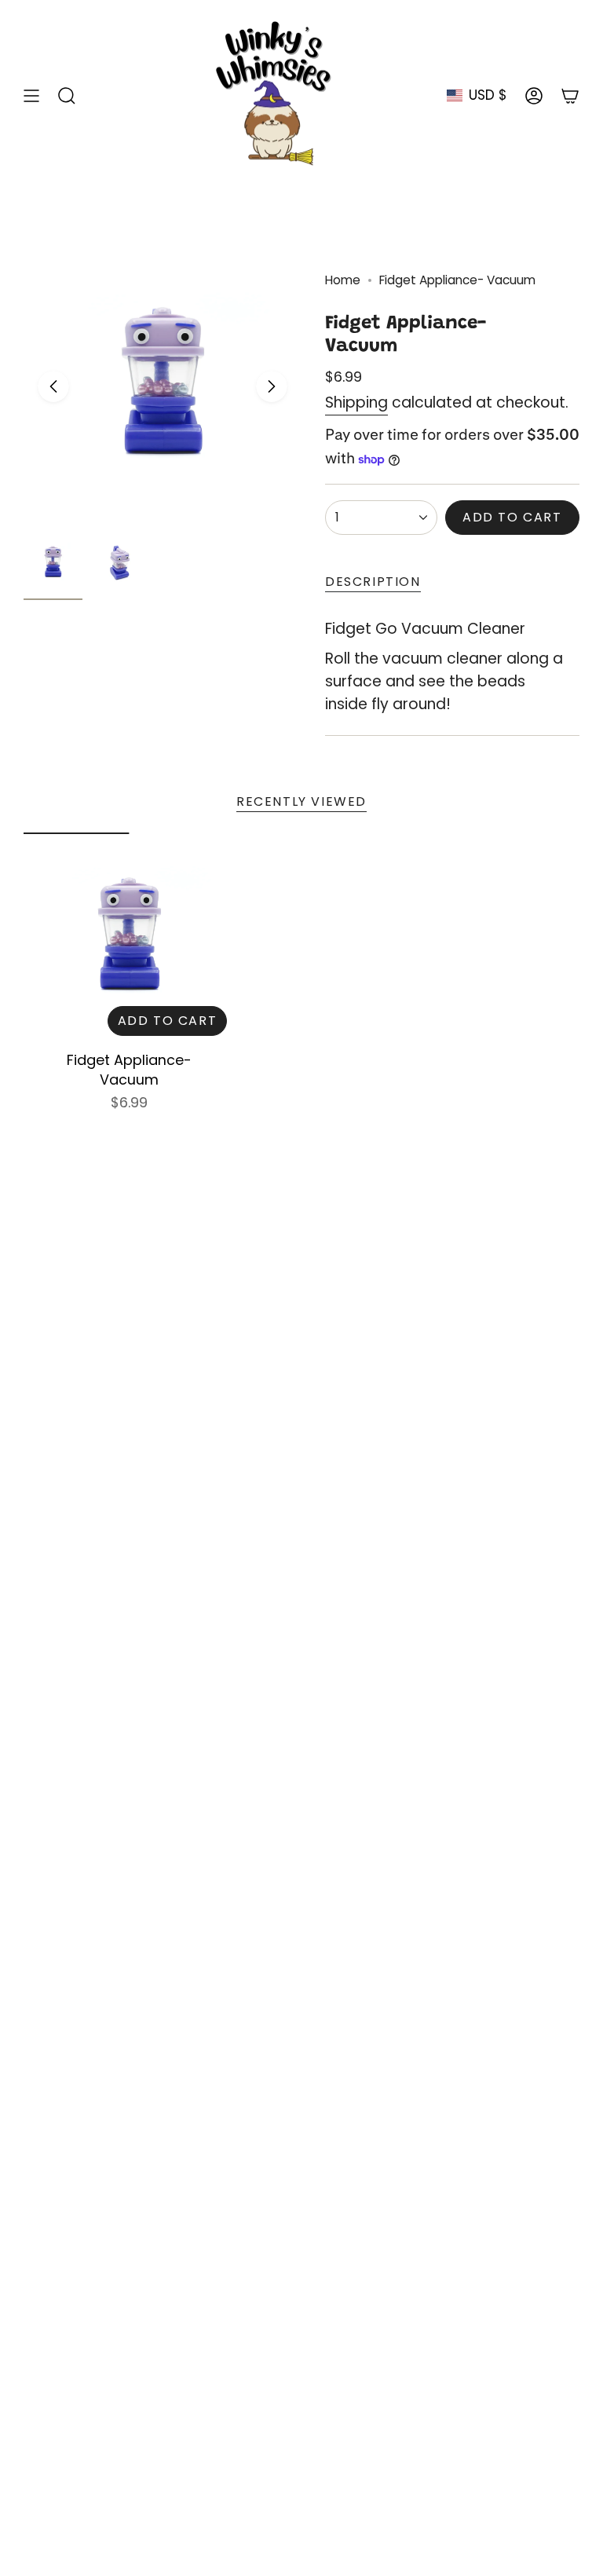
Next (272, 386)
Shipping (356, 402)
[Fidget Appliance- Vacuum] (129, 938)
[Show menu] (31, 95)
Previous (53, 386)
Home (343, 280)
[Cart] (570, 95)
